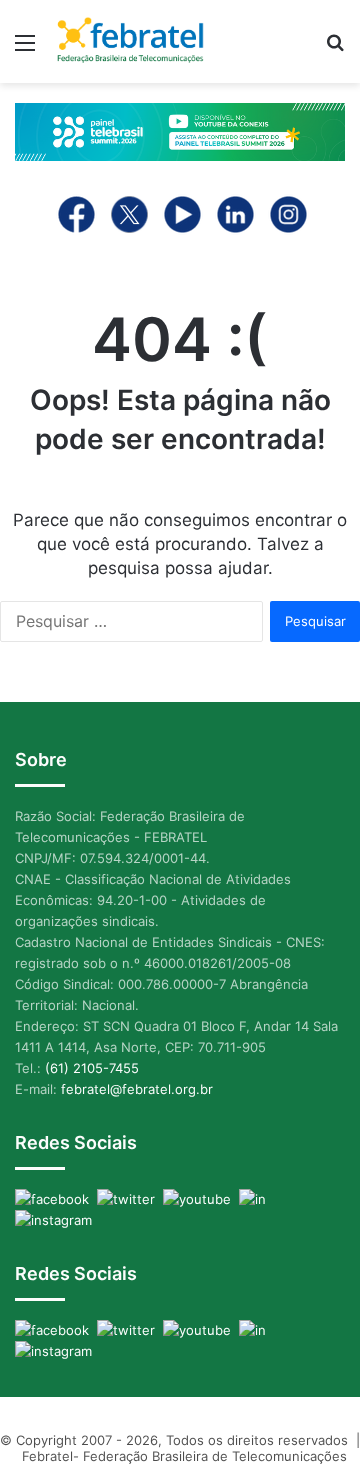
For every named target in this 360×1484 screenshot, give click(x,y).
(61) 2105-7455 (92, 1068)
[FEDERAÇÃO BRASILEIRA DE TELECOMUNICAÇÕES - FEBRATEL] (130, 41)
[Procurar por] (335, 49)
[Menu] (25, 49)
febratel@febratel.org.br (137, 1089)
